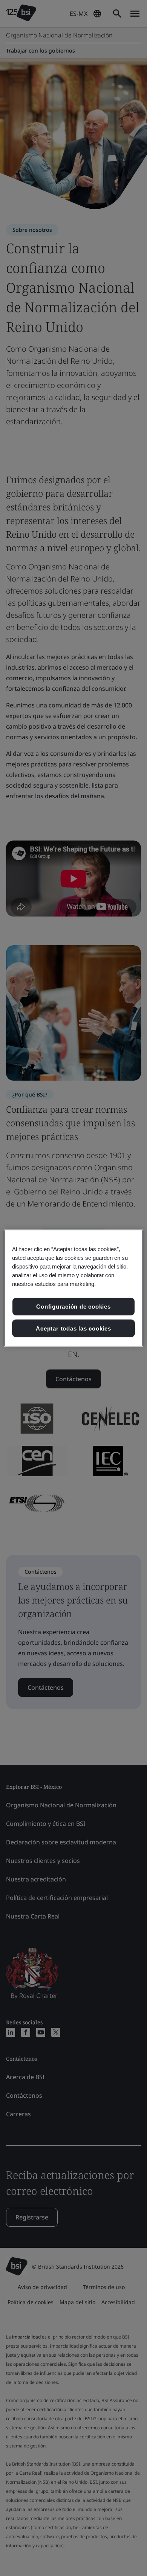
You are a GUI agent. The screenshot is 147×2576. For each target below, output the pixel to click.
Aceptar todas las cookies (73, 1328)
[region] (74, 1288)
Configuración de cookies (73, 1307)
